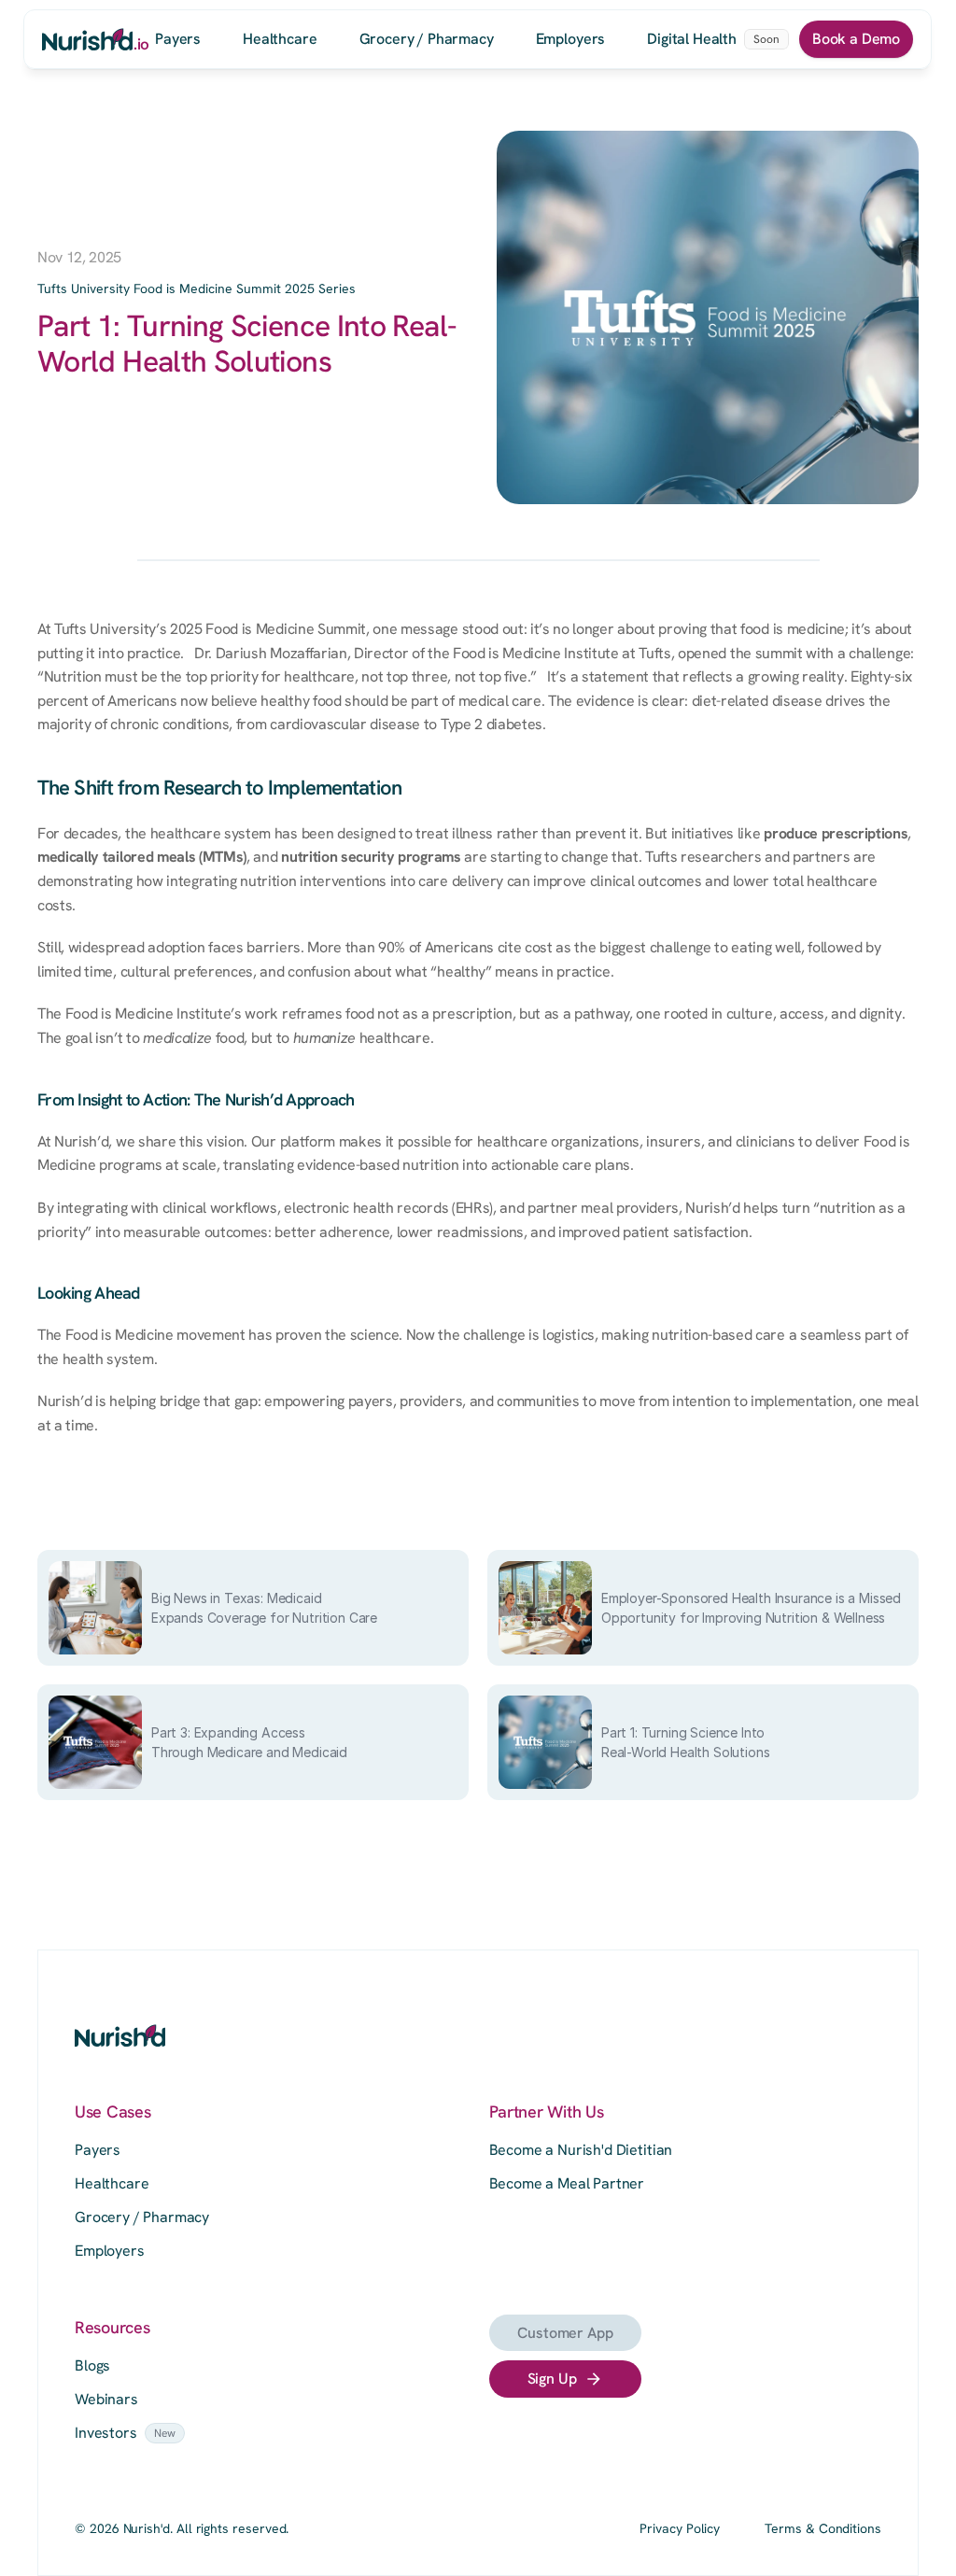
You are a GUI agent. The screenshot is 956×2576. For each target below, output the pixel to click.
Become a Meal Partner (567, 2183)
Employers (110, 2251)
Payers (98, 2150)
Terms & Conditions (823, 2528)
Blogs (92, 2365)
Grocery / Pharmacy (142, 2217)
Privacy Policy (680, 2528)
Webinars (106, 2399)
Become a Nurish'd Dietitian (581, 2150)
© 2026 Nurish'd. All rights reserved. (182, 2528)
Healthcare (112, 2183)
